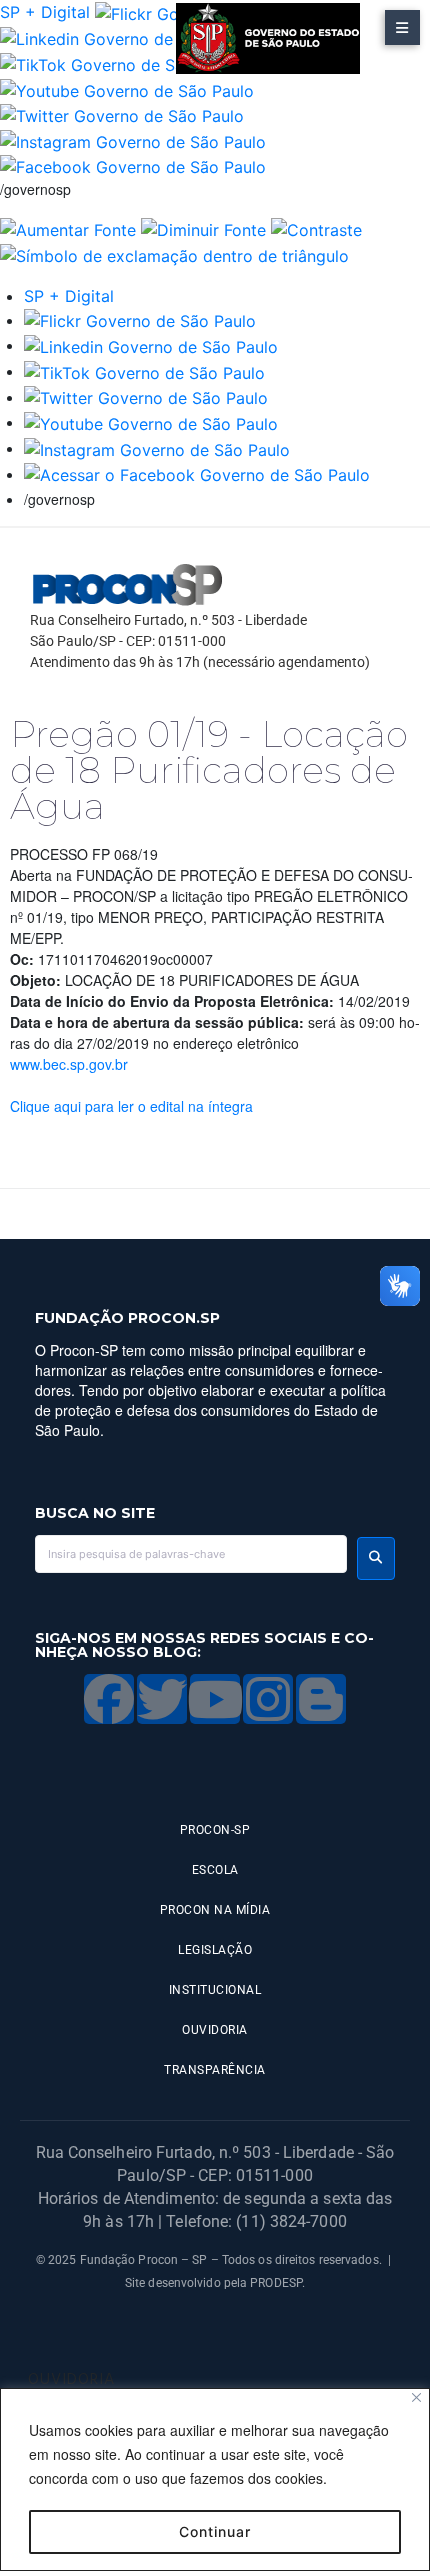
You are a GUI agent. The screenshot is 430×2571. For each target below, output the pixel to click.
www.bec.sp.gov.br (69, 1064)
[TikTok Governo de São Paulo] (144, 371)
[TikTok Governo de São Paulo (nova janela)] (120, 63)
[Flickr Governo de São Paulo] (140, 320)
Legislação (215, 1950)
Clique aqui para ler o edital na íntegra (131, 1106)
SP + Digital (45, 12)
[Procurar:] (191, 1554)
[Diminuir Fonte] (203, 228)
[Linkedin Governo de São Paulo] (151, 345)
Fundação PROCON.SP (127, 1318)
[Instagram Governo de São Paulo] (133, 140)
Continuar (215, 2531)
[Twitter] (162, 1699)
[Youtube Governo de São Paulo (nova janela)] (127, 89)
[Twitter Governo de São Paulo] (146, 397)
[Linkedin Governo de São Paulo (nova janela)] (127, 38)
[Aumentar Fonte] (68, 228)
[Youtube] (215, 1699)
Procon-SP (215, 1830)
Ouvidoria (215, 2030)
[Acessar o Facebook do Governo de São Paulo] (197, 474)
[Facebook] (109, 1699)
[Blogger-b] (321, 1699)
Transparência (215, 2070)
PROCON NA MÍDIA (215, 1910)
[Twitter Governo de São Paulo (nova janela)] (122, 115)
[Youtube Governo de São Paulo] (151, 422)
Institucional (215, 1990)
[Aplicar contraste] (316, 228)
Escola (215, 1870)
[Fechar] (416, 2397)
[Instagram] (268, 1699)
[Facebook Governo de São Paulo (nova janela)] (133, 166)
